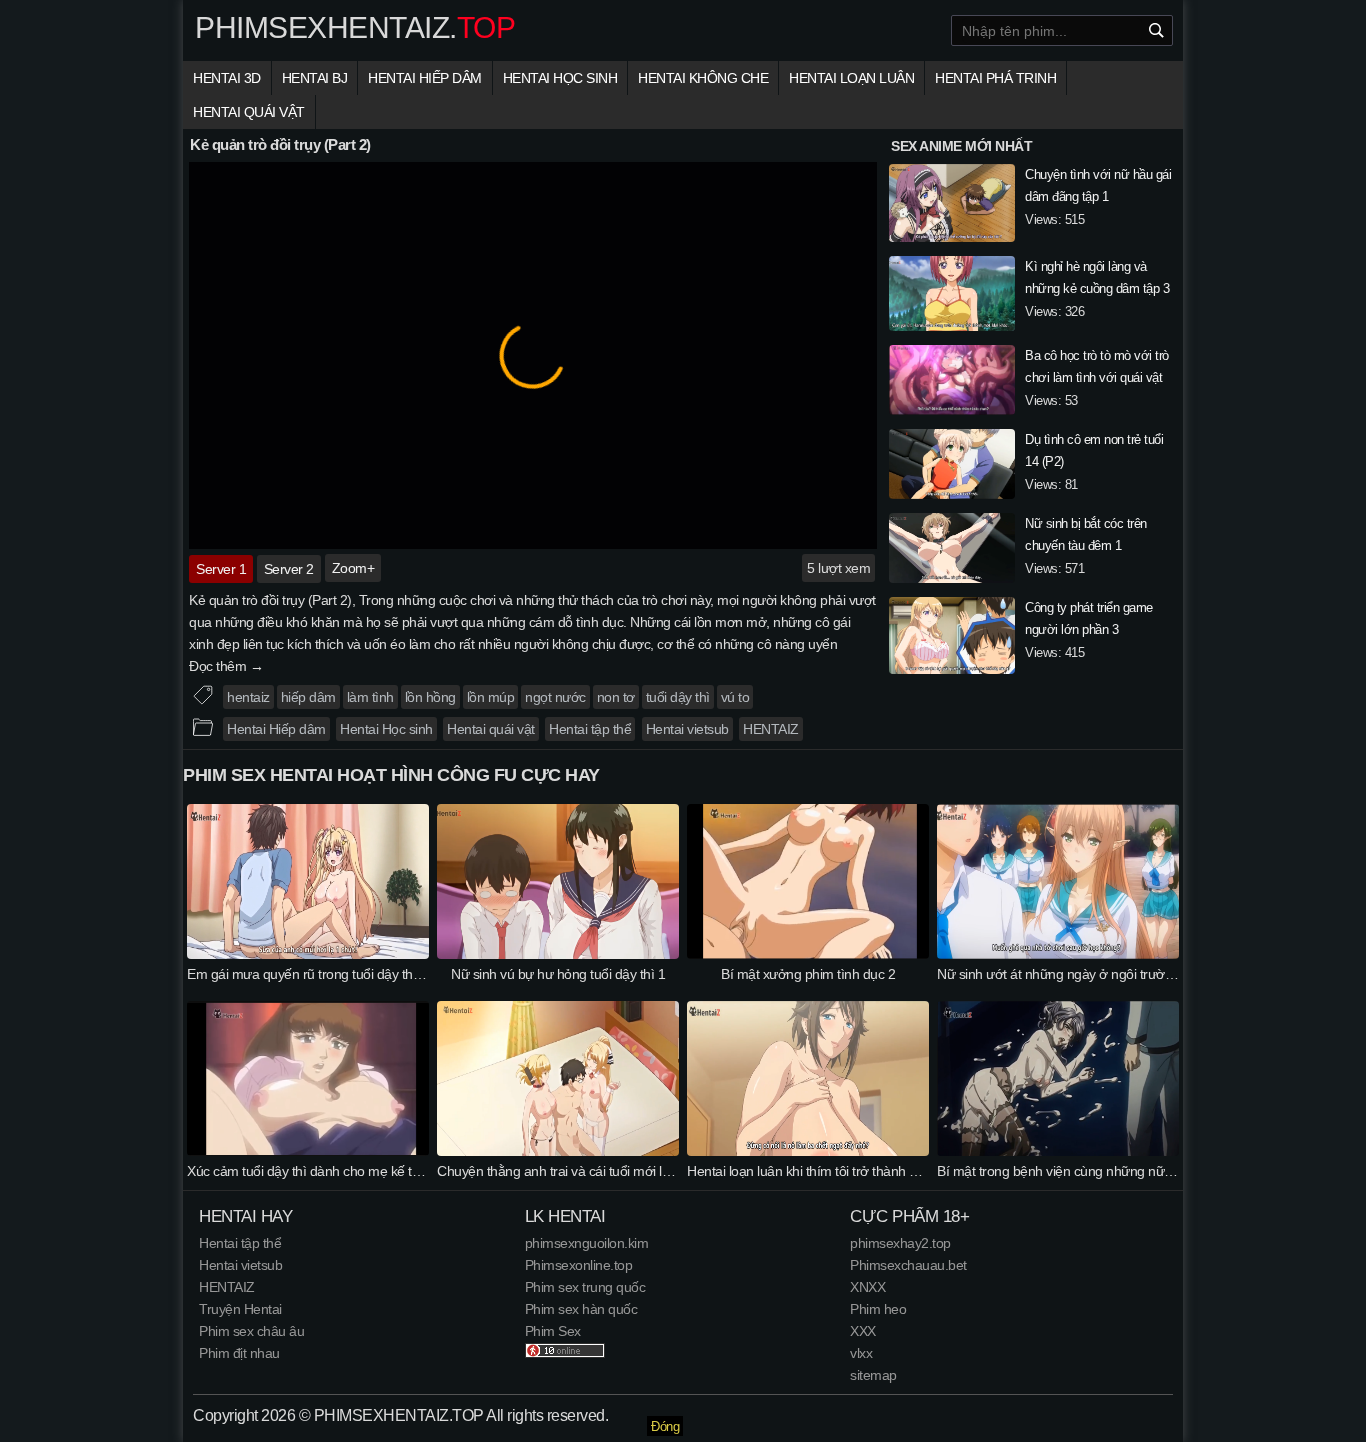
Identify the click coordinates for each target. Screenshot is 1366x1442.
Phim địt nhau (239, 1353)
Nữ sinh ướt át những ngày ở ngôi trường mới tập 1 (1088, 974)
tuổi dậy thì (678, 697)
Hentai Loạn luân (851, 78)
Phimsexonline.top (579, 1265)
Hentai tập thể (590, 729)
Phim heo (878, 1309)
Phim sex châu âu (251, 1331)
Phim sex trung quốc (585, 1287)
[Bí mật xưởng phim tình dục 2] (808, 954)
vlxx (861, 1353)
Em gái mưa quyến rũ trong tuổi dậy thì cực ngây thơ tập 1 (358, 974)
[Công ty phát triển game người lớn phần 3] (952, 638)
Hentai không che (703, 78)
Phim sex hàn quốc (581, 1309)
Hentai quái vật (249, 112)
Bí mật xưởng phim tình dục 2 (808, 974)
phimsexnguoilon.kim (587, 1243)
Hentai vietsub (687, 729)
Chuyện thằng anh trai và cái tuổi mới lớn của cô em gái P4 (610, 1171)
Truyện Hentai (240, 1309)
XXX (863, 1331)
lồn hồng (430, 697)
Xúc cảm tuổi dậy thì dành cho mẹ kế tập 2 (312, 1171)
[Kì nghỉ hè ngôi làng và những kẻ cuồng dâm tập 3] (952, 296)
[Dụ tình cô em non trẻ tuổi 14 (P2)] (952, 467)
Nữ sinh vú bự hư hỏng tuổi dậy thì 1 (558, 974)
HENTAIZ (771, 729)
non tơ (616, 697)
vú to (735, 697)
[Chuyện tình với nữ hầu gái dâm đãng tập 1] (952, 206)
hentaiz (248, 697)
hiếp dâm (308, 697)
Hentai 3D (227, 78)
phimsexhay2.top (900, 1243)
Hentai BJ (315, 78)
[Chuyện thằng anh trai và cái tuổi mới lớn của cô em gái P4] (558, 1151)
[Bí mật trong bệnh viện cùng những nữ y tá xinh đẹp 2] (1058, 1151)
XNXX (867, 1287)
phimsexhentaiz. (355, 28)
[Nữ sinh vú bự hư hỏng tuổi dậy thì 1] (558, 954)
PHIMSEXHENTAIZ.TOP (399, 1415)
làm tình (370, 697)
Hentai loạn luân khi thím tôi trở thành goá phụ (822, 1171)
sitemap (873, 1375)
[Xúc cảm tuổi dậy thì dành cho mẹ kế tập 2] (308, 1151)
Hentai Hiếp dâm (425, 78)
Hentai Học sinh (560, 78)
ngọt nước (555, 697)
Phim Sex (553, 1331)
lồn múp (491, 697)
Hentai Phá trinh (995, 78)
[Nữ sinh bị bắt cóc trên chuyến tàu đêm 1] (952, 551)
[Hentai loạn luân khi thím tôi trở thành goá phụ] (808, 1151)
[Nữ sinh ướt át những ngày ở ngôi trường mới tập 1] (1058, 954)
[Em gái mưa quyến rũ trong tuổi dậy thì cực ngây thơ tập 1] (308, 954)
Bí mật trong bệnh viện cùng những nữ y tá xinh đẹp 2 (1095, 1171)
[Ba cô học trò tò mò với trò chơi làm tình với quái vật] (952, 383)
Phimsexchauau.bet (908, 1265)
